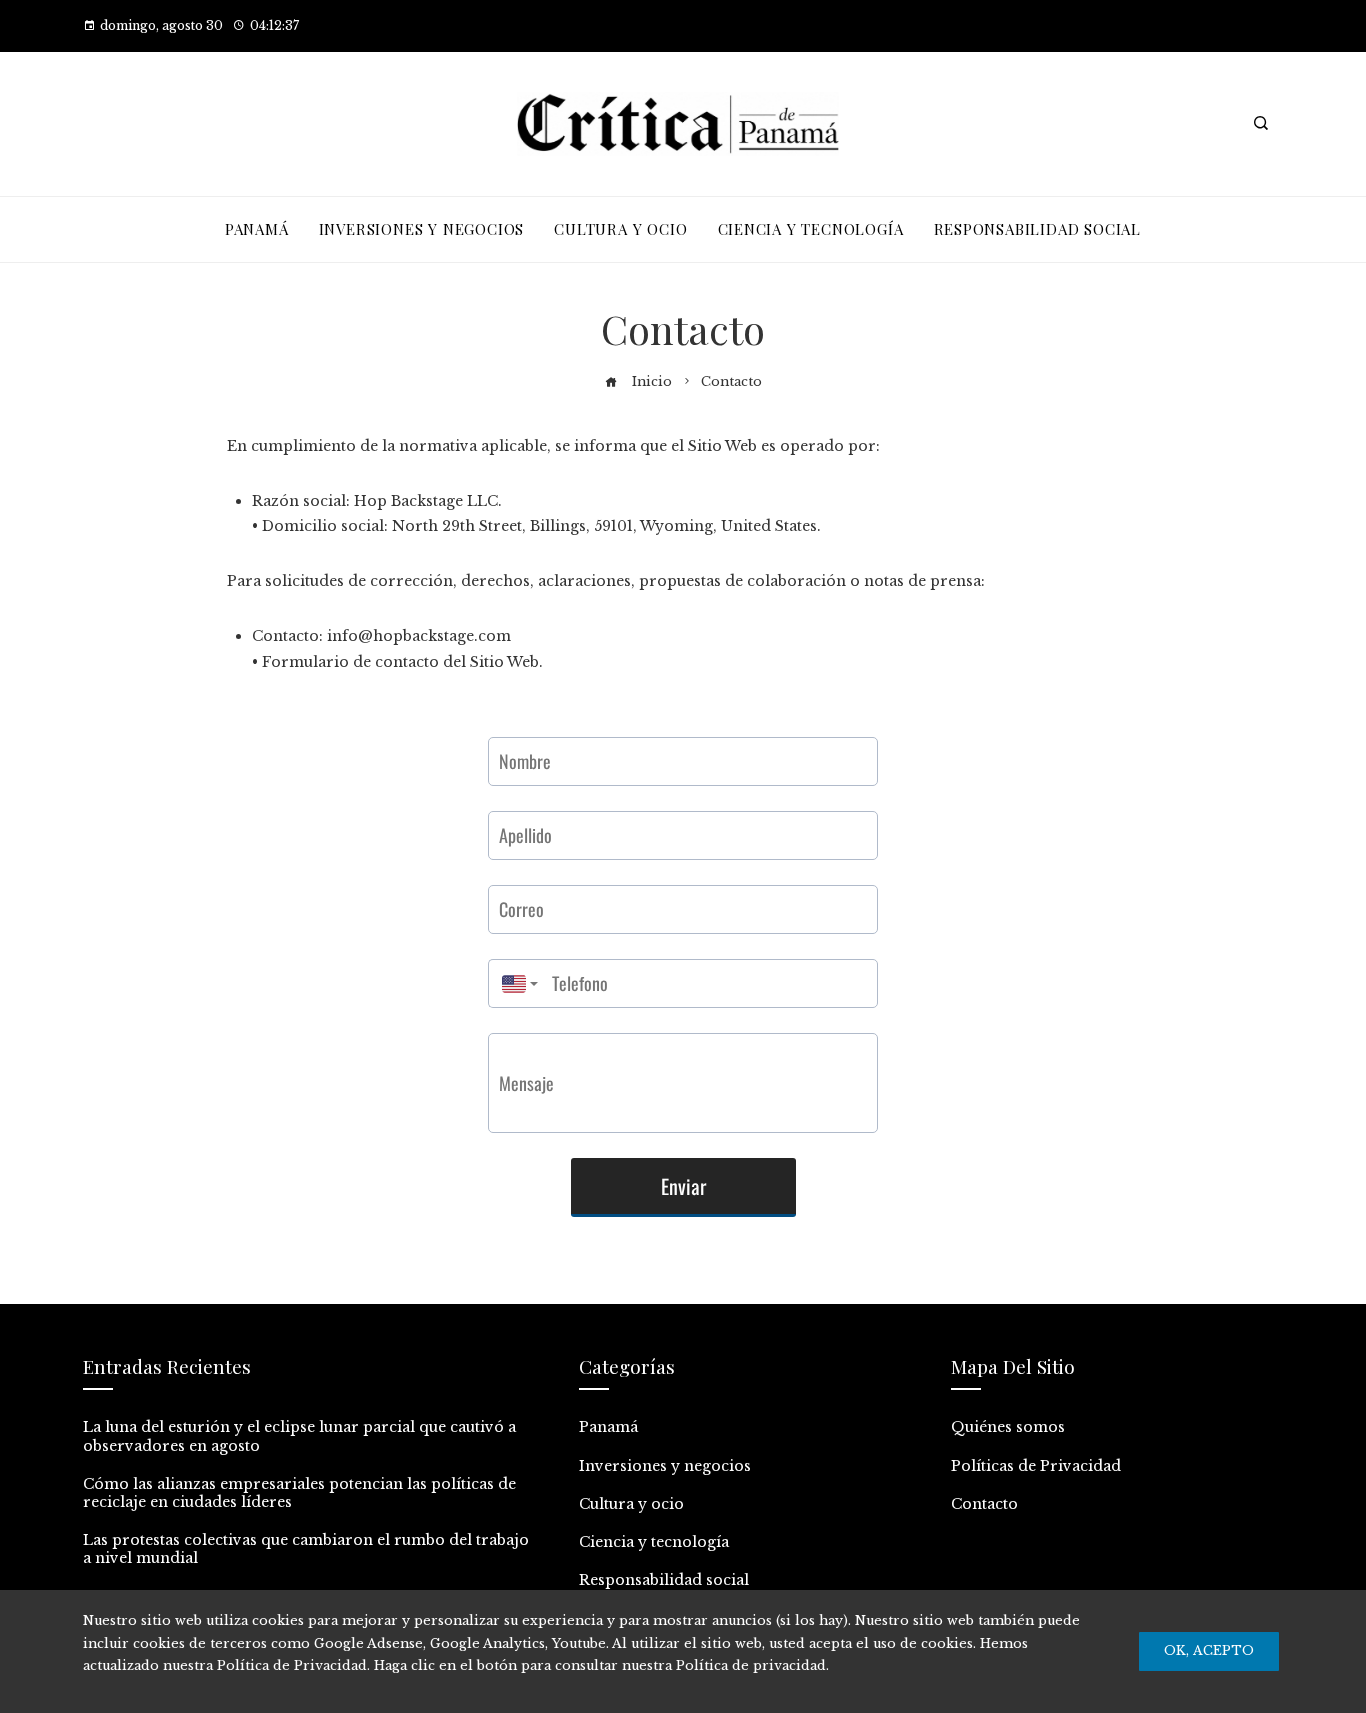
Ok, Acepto (1209, 1650)
